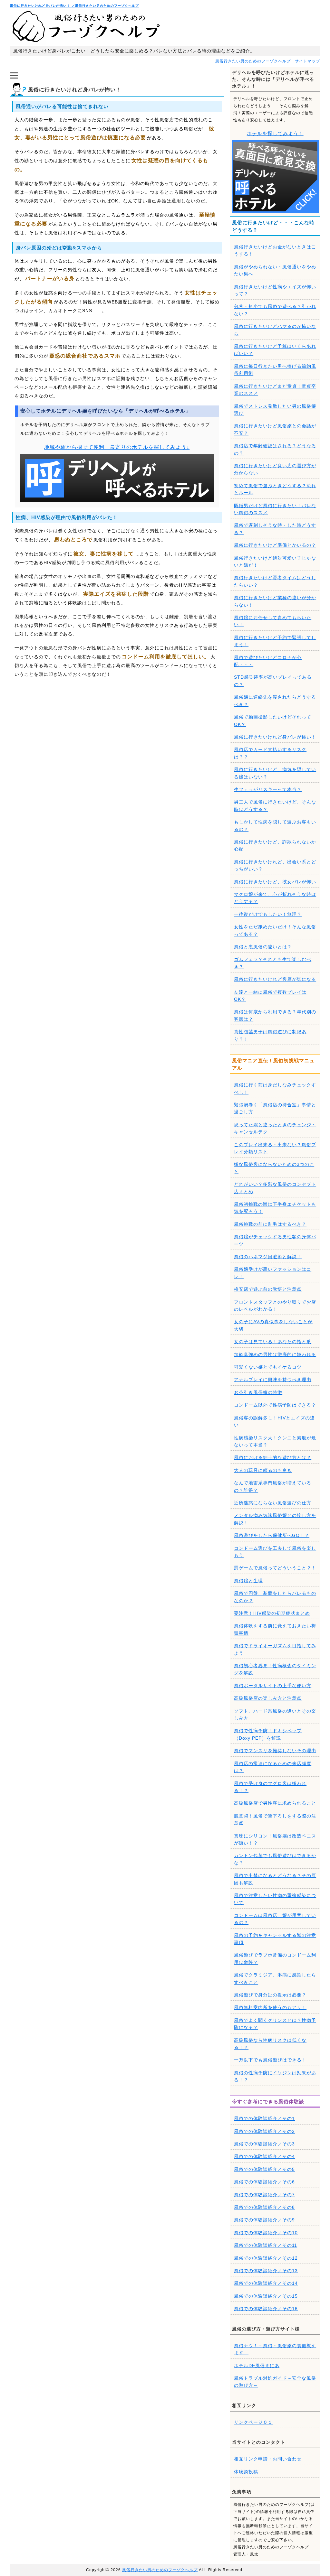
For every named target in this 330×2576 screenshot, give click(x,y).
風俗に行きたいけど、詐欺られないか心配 (275, 845)
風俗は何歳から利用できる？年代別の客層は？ (275, 1015)
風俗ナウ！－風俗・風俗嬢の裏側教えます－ (275, 2349)
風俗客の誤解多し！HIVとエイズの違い (274, 1421)
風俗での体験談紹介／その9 (264, 2220)
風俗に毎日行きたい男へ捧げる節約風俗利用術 (275, 370)
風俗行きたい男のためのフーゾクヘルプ (160, 2570)
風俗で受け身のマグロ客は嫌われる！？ (270, 1787)
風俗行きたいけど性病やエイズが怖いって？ (275, 290)
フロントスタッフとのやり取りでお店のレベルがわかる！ (275, 1306)
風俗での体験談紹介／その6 (264, 2182)
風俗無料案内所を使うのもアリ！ (270, 2007)
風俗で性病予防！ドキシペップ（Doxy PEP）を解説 (268, 1734)
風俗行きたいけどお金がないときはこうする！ (275, 250)
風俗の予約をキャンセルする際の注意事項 (275, 1939)
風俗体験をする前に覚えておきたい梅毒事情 (275, 1629)
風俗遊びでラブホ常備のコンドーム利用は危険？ (275, 1958)
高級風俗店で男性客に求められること (275, 1803)
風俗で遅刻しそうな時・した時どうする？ (275, 529)
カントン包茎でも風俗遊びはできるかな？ (275, 1859)
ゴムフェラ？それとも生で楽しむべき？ (273, 963)
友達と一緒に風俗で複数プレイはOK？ (270, 996)
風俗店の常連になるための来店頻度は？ (273, 1767)
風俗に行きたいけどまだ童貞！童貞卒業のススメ (275, 390)
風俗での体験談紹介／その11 (266, 2245)
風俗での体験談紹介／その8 (264, 2207)
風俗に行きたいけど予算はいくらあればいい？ (275, 350)
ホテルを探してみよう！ (275, 133)
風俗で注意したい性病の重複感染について (275, 1899)
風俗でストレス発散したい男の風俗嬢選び (275, 410)
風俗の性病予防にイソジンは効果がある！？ (275, 2076)
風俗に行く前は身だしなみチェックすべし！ (275, 1088)
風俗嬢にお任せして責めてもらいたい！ (273, 621)
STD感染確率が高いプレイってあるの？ (273, 681)
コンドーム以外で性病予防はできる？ (275, 1405)
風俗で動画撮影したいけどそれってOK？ (273, 721)
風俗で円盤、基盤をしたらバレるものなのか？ (275, 1597)
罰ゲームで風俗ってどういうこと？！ (275, 1568)
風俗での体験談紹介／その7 (264, 2195)
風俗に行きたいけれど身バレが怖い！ (275, 737)
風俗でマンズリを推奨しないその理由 (275, 1751)
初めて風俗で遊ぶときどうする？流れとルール (275, 489)
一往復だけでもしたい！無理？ (268, 914)
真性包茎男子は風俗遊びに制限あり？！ (270, 1035)
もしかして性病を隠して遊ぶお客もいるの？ (275, 825)
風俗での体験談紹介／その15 (266, 2296)
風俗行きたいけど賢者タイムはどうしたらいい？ (275, 581)
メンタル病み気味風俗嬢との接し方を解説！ (275, 1519)
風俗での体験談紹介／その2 (264, 2131)
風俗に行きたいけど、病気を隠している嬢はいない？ (275, 773)
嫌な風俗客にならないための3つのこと (274, 1168)
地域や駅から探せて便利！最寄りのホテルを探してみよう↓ (117, 447)
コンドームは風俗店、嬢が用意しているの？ (275, 1919)
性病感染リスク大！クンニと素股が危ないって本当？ (275, 1441)
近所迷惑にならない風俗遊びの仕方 (273, 1503)
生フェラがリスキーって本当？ (268, 789)
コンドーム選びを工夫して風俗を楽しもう (275, 1552)
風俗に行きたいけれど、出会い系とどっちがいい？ (275, 865)
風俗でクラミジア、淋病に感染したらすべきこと (275, 1978)
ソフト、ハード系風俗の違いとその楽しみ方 (275, 1715)
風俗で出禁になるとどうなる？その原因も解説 (275, 1879)
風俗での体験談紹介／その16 (266, 2309)
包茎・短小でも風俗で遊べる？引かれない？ (275, 310)
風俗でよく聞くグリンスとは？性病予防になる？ (275, 2024)
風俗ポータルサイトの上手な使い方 (273, 1686)
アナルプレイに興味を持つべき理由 (273, 1380)
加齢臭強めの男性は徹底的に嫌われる (275, 1354)
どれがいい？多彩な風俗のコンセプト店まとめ (275, 1188)
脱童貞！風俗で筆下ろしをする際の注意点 (275, 1819)
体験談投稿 (246, 2472)
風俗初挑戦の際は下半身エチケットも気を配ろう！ (275, 1208)
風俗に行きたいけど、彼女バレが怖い (275, 882)
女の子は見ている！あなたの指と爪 (273, 1342)
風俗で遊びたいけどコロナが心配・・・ (268, 661)
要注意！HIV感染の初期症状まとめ (272, 1613)
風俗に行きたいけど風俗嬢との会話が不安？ (275, 429)
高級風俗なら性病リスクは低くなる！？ (270, 2044)
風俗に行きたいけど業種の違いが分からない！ (275, 601)
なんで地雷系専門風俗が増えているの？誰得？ (273, 1486)
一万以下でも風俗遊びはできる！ (270, 2060)
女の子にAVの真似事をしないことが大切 (273, 1325)
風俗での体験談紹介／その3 (264, 2144)
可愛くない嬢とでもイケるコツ (268, 1367)
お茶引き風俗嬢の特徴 (258, 1392)
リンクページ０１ (253, 2422)
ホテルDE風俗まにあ (257, 2366)
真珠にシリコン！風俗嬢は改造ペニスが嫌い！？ (275, 1839)
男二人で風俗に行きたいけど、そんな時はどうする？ (275, 805)
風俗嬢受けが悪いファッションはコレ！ (273, 1273)
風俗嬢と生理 (248, 1581)
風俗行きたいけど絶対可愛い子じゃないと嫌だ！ (275, 562)
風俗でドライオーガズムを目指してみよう (275, 1649)
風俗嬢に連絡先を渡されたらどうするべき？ (275, 701)
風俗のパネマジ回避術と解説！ (268, 1257)
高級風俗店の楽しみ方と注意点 (268, 1698)
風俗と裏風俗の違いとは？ (263, 947)
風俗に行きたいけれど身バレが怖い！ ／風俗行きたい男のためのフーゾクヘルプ (74, 6)
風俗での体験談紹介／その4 (264, 2156)
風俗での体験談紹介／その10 (266, 2233)
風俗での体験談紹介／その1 (264, 2118)
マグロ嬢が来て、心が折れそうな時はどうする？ (275, 898)
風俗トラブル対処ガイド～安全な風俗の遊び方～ (275, 2382)
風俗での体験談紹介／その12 (266, 2258)
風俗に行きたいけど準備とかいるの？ (275, 545)
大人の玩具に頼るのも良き (263, 1470)
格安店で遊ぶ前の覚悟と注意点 (268, 1289)
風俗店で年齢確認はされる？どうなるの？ (275, 449)
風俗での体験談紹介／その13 (266, 2271)
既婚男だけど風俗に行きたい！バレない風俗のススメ (275, 509)
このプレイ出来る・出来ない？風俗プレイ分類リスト (275, 1148)
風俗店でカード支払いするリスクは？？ (270, 753)
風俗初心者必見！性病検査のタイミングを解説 (275, 1669)
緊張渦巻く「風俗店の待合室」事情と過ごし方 (275, 1108)
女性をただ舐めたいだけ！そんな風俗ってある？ (275, 930)
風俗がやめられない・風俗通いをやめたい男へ (275, 270)
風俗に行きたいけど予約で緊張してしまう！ (275, 641)
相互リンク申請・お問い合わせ (268, 2459)
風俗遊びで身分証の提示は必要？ (270, 1995)
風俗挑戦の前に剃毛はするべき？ (270, 1224)
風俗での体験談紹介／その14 (266, 2283)
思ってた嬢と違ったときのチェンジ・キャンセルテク (275, 1128)
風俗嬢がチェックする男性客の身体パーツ (275, 1240)
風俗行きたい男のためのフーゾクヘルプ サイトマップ (268, 61)
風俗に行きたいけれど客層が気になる (275, 979)
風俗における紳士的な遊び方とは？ (273, 1457)
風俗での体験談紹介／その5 (264, 2169)
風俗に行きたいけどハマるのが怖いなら (275, 330)
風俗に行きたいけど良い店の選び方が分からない (275, 469)
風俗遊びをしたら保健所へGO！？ (272, 1535)
